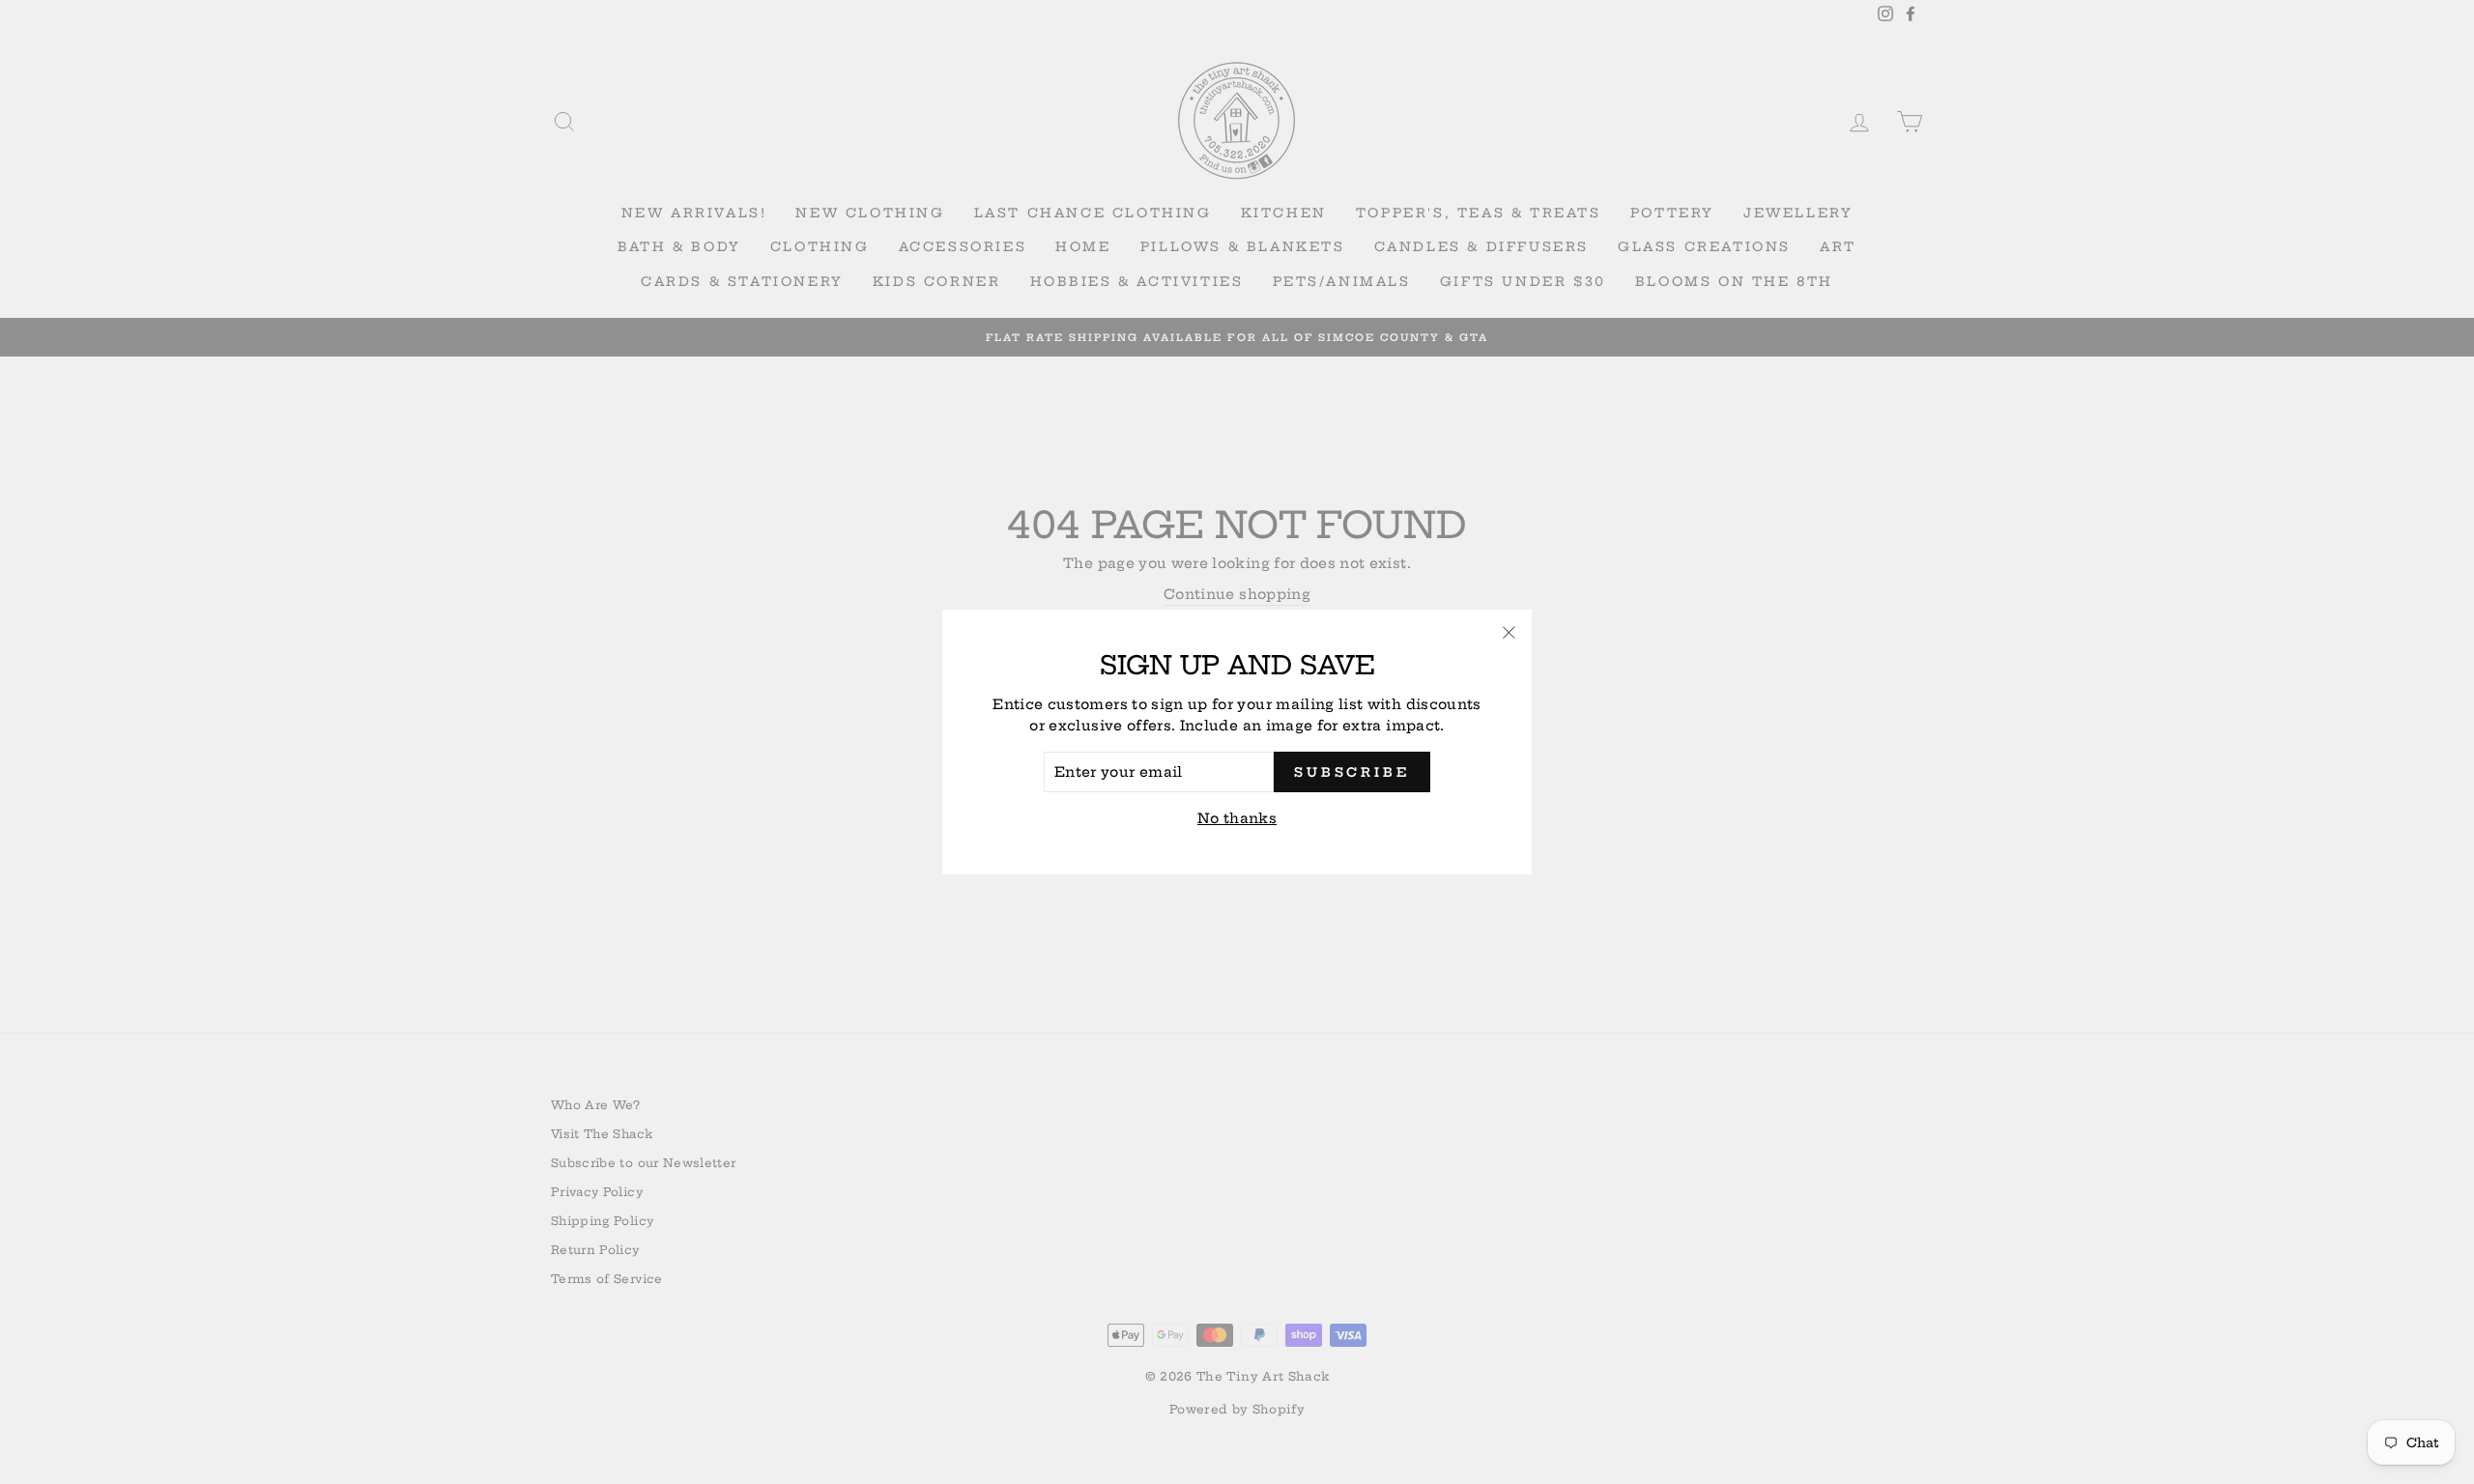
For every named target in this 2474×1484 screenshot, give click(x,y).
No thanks (1237, 818)
